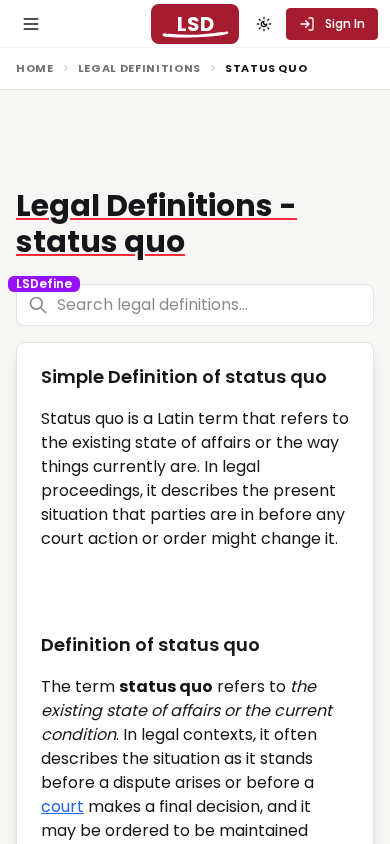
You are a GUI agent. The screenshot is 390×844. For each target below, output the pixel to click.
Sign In (345, 23)
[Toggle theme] (264, 24)
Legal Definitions (139, 68)
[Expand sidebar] (31, 24)
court (62, 806)
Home (35, 68)
